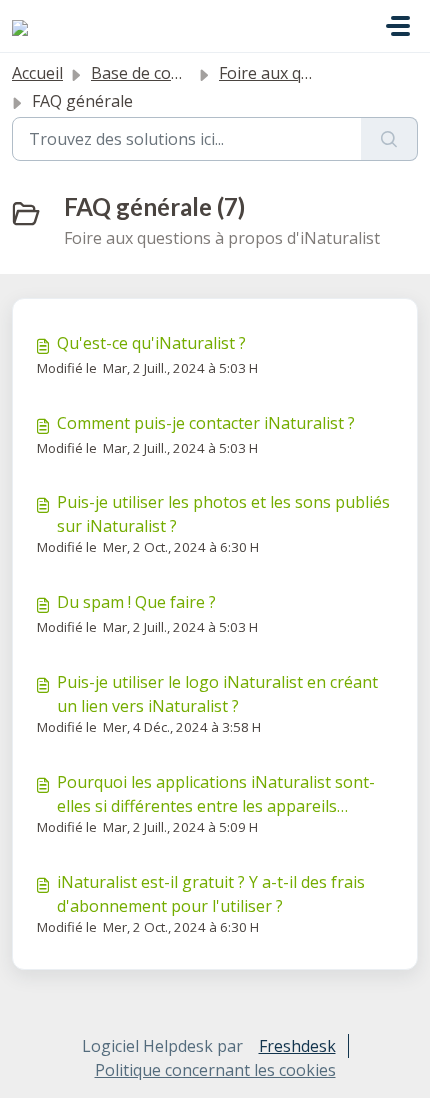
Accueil (37, 73)
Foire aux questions (292, 73)
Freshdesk (297, 1046)
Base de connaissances (177, 73)
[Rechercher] (389, 139)
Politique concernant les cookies (215, 1070)
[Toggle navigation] (398, 26)
